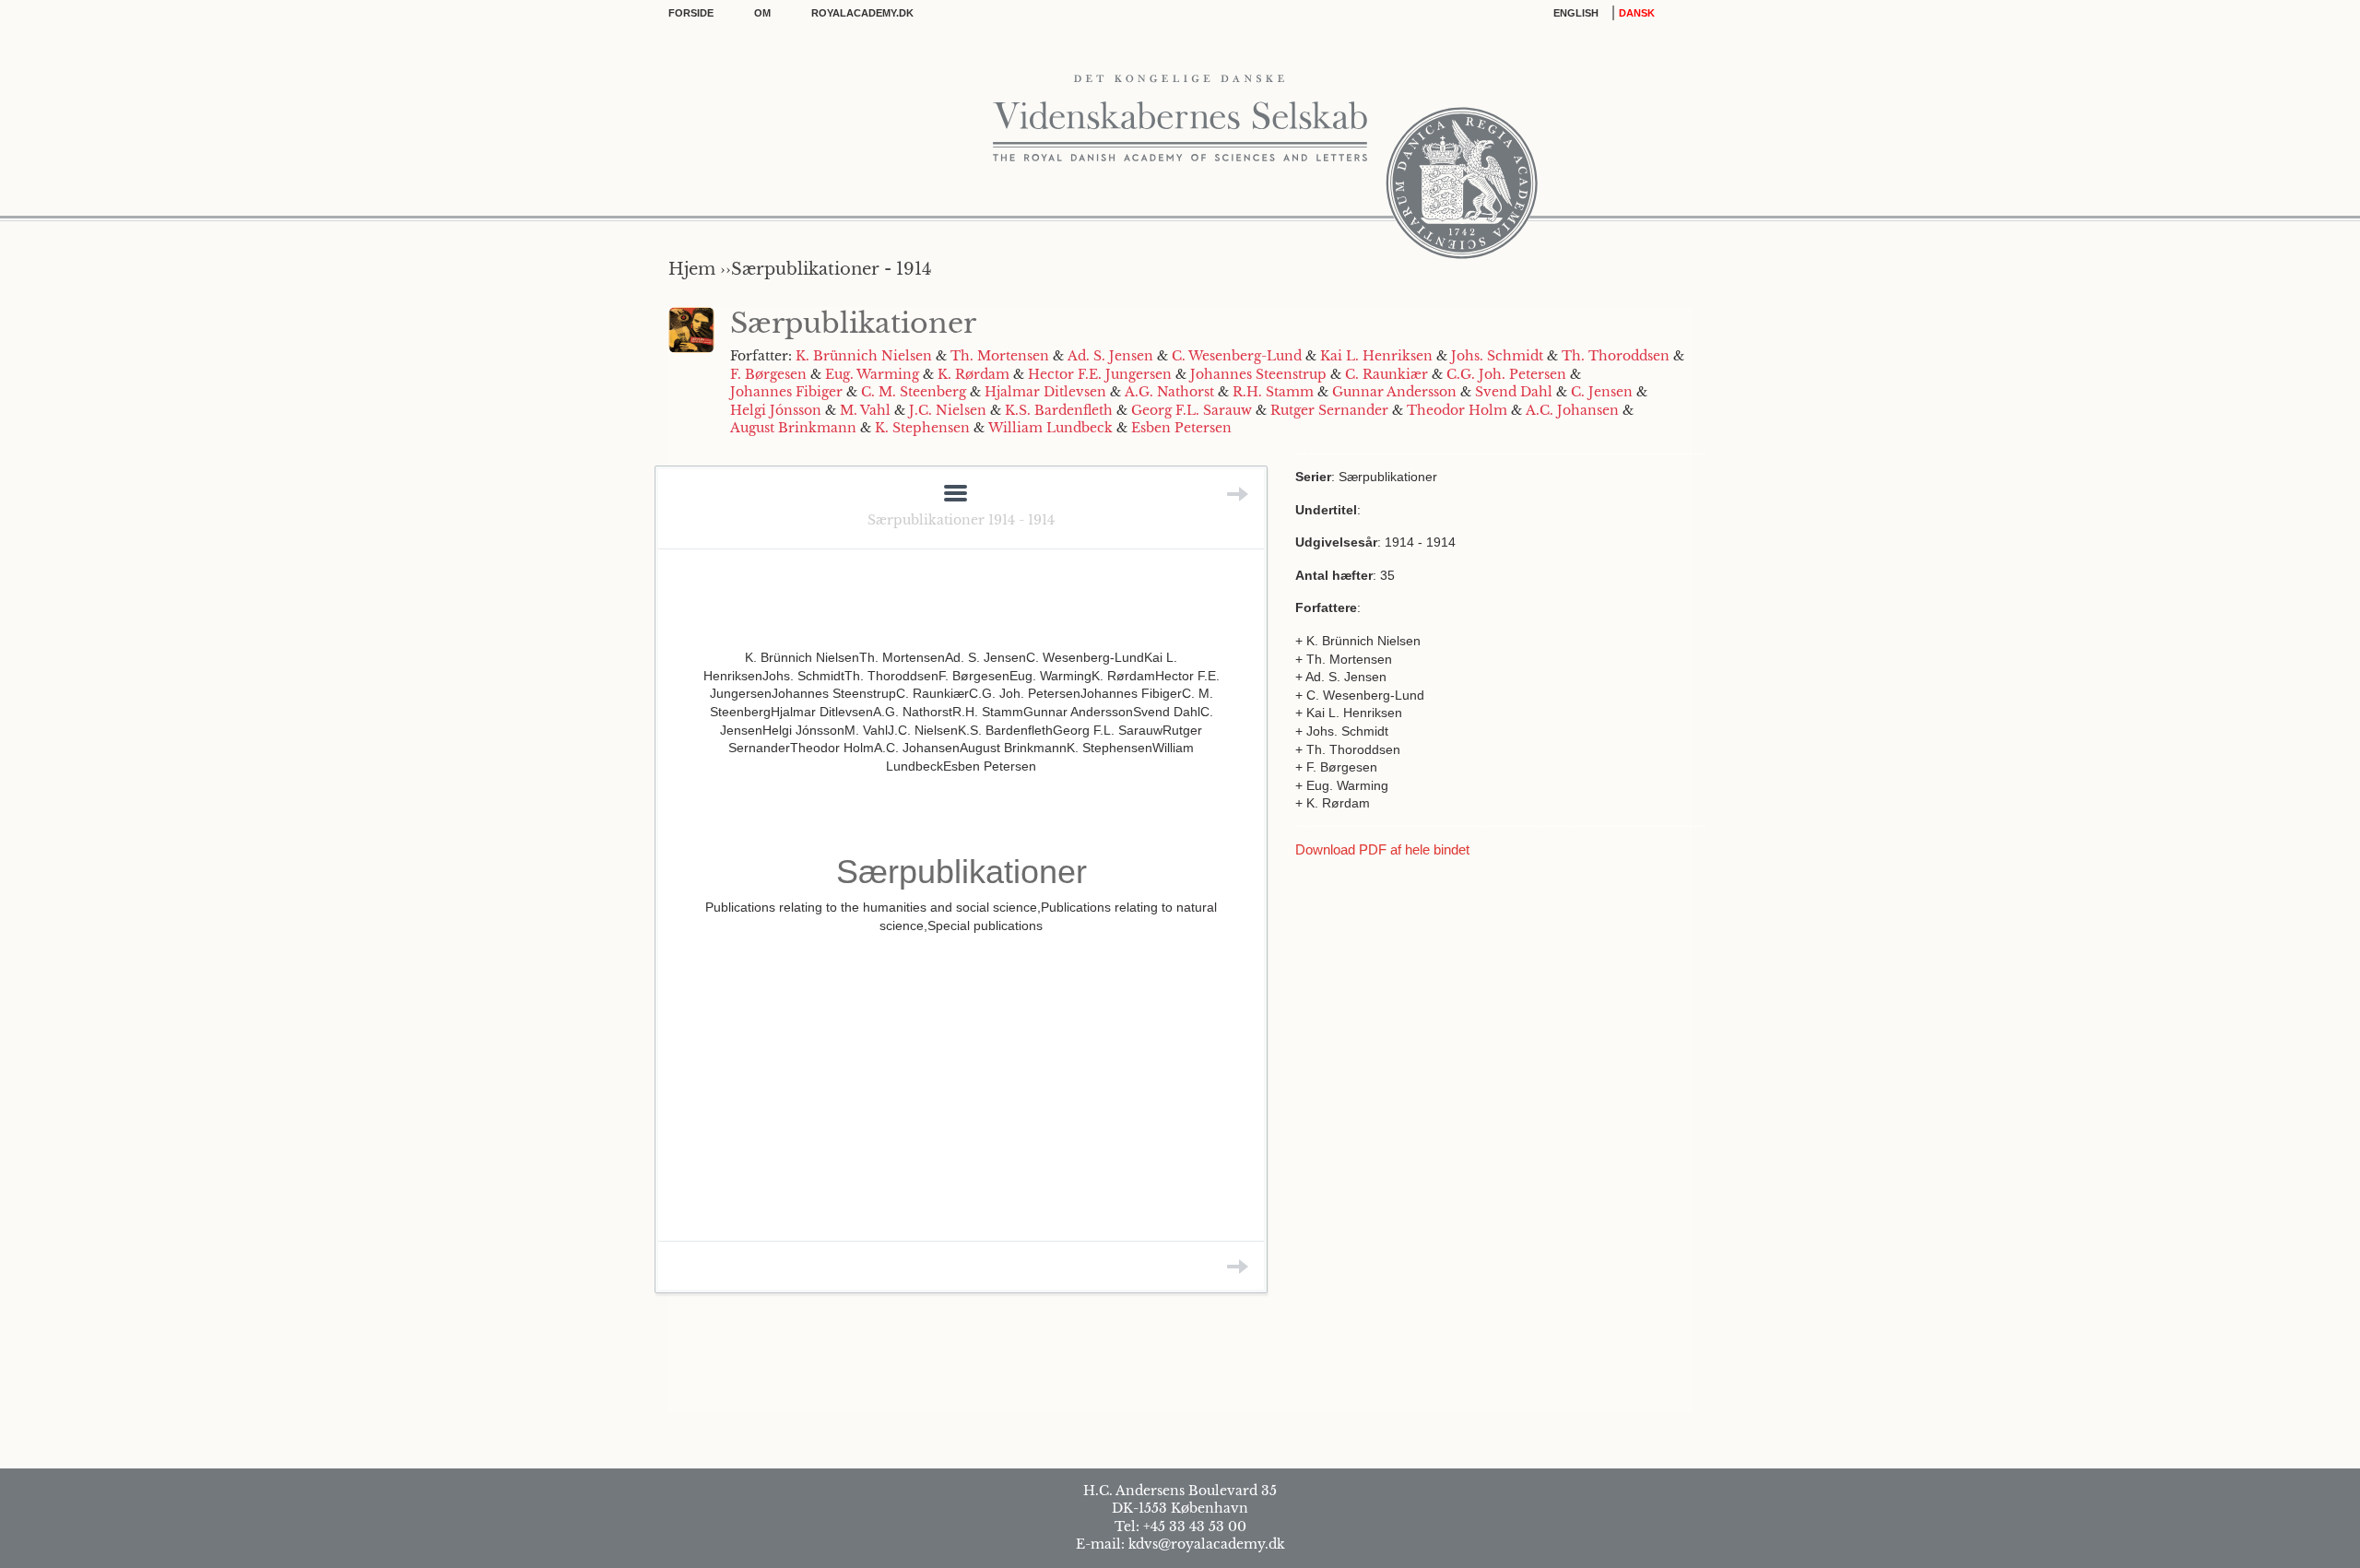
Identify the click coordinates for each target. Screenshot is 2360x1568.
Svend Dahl (1514, 392)
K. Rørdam (973, 374)
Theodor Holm (1457, 410)
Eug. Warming (872, 374)
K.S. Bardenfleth (1059, 410)
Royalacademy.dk (862, 13)
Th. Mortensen (1000, 356)
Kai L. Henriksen (1376, 356)
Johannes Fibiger (786, 392)
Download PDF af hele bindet (1382, 849)
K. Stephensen (922, 428)
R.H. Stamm (1273, 392)
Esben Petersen (1181, 428)
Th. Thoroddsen (1616, 356)
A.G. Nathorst (1169, 392)
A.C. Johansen (1572, 410)
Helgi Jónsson (776, 410)
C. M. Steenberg (914, 392)
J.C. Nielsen (948, 410)
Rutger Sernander (1329, 410)
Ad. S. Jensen (1110, 356)
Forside (691, 13)
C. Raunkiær (1386, 374)
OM (762, 13)
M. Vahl (865, 410)
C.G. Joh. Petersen (1506, 374)
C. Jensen (1602, 392)
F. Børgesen (768, 374)
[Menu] (956, 495)
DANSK (1637, 13)
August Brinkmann (793, 428)
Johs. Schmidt (1497, 356)
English (1576, 13)
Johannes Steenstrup (1258, 374)
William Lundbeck (1050, 428)
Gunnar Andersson (1394, 392)
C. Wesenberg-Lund (1237, 356)
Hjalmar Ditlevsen (1045, 392)
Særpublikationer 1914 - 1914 (961, 520)
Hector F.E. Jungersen (1100, 374)
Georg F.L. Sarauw (1192, 410)
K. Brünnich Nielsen (864, 356)
